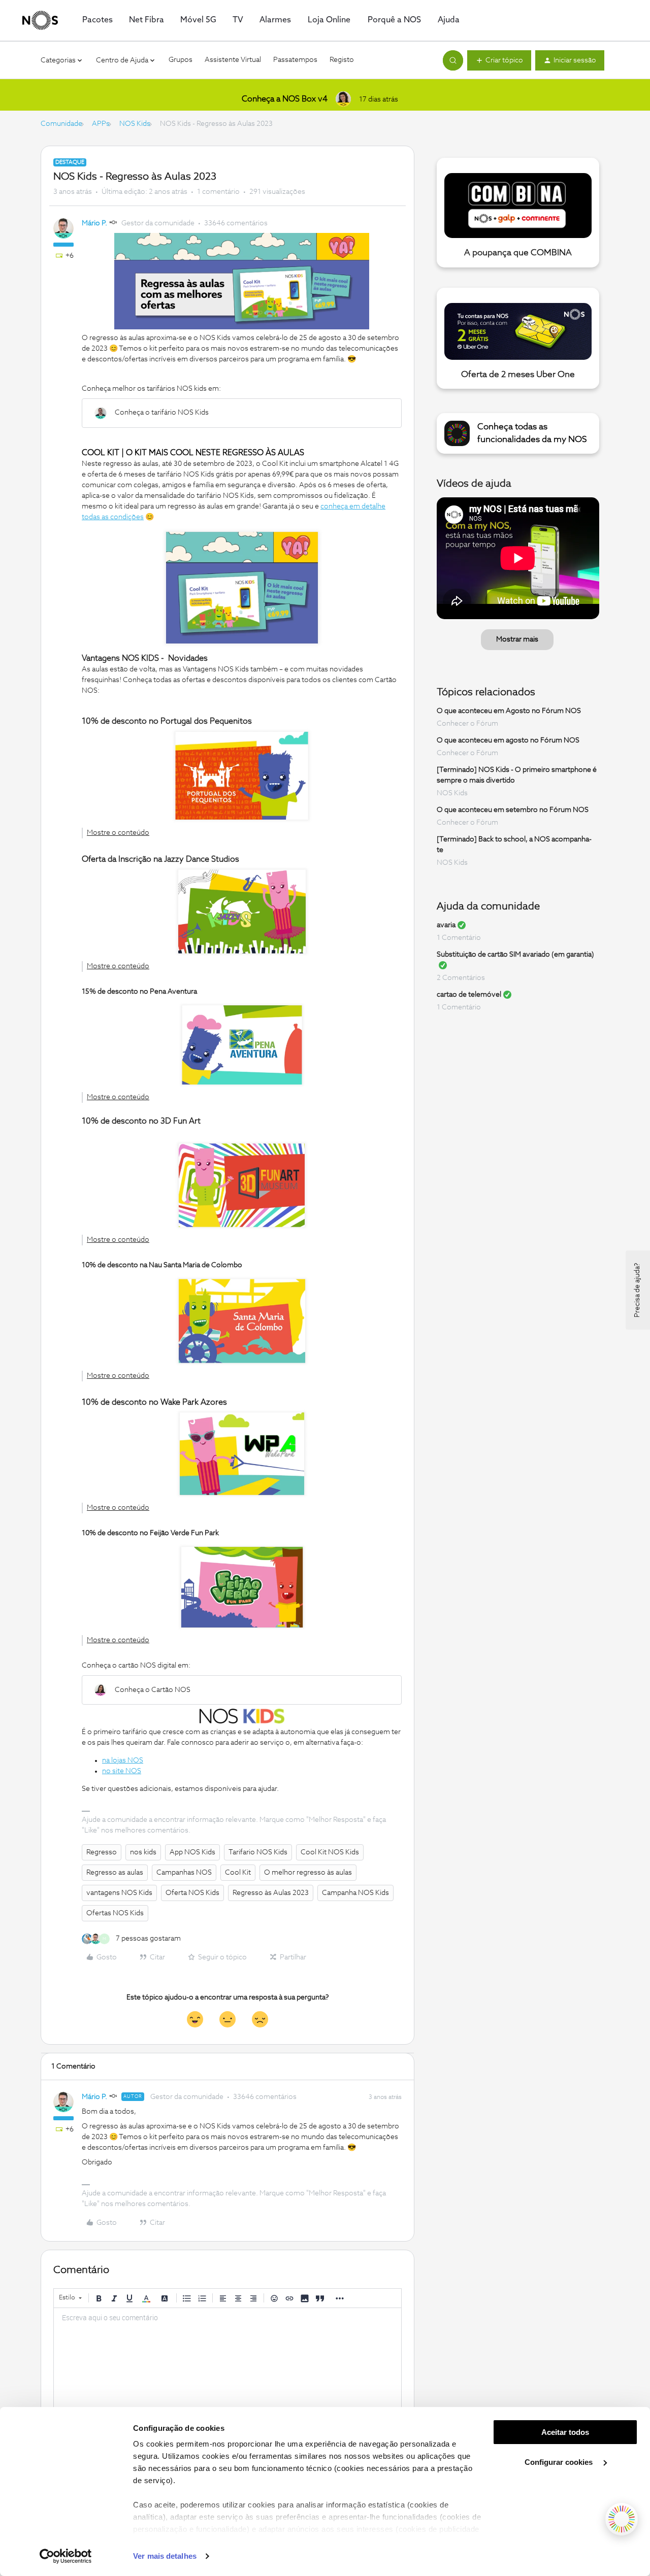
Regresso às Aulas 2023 (271, 1893)
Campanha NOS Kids (355, 1893)
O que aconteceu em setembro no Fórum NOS (513, 810)
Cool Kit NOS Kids (330, 1852)
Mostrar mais (517, 639)
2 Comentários (461, 978)
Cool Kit (238, 1873)
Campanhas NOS (184, 1873)
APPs (101, 124)
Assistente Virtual (233, 60)
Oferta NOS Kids (192, 1893)
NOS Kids (135, 124)
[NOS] (40, 20)
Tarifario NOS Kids (258, 1852)
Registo (342, 60)
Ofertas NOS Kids (115, 1913)
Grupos (181, 60)
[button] (499, 60)
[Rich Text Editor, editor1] (227, 2359)
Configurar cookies (560, 2462)
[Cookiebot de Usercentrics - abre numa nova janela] (66, 2556)
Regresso (102, 1852)
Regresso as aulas (115, 1873)
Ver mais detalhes (165, 2556)
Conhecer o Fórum (467, 724)
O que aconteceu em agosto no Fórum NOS (508, 740)
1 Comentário (459, 938)
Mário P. (94, 223)
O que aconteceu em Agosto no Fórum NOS (509, 711)
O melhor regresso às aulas (308, 1873)
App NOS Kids (192, 1852)
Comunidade (61, 124)
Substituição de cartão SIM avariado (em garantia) (515, 955)
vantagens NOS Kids (119, 1893)
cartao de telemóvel (469, 995)
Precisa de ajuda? (637, 1290)
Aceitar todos (565, 2432)
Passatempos (295, 60)
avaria (446, 925)
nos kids (143, 1852)
